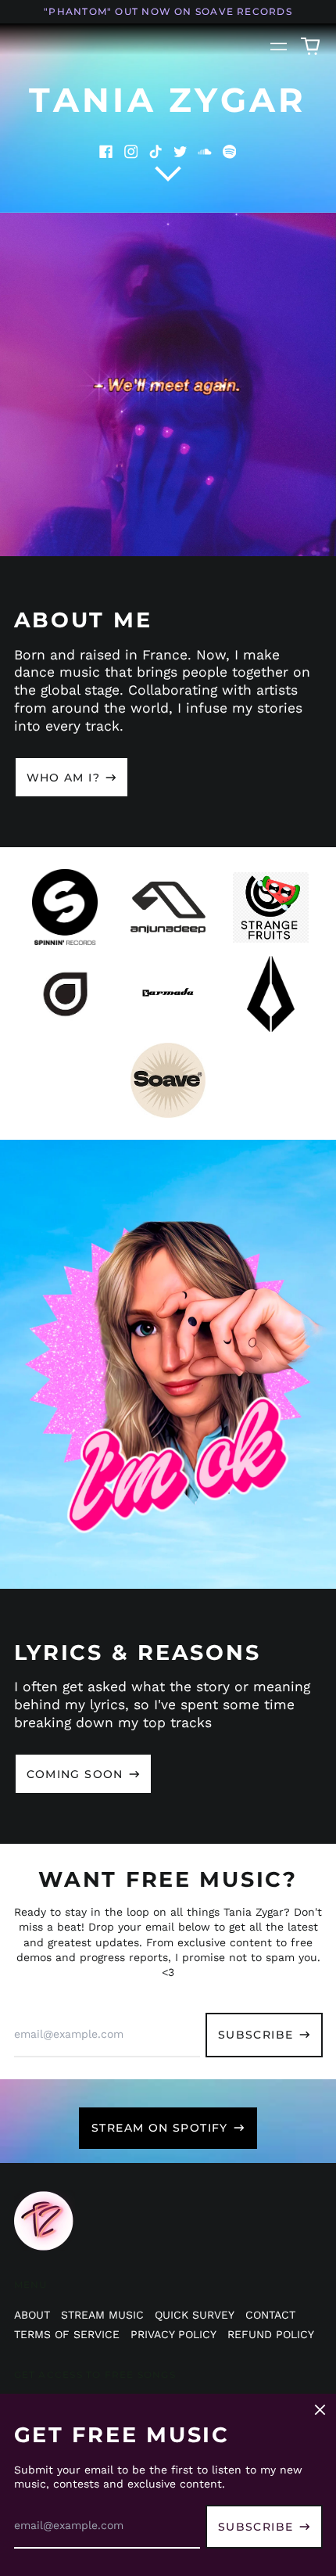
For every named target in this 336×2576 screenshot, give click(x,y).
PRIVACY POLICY (173, 2334)
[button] (310, 47)
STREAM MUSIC (102, 2315)
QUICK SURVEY (195, 2315)
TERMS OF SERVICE (67, 2334)
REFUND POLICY (271, 2334)
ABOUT (32, 2315)
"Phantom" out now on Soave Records (168, 11)
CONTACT (270, 2315)
